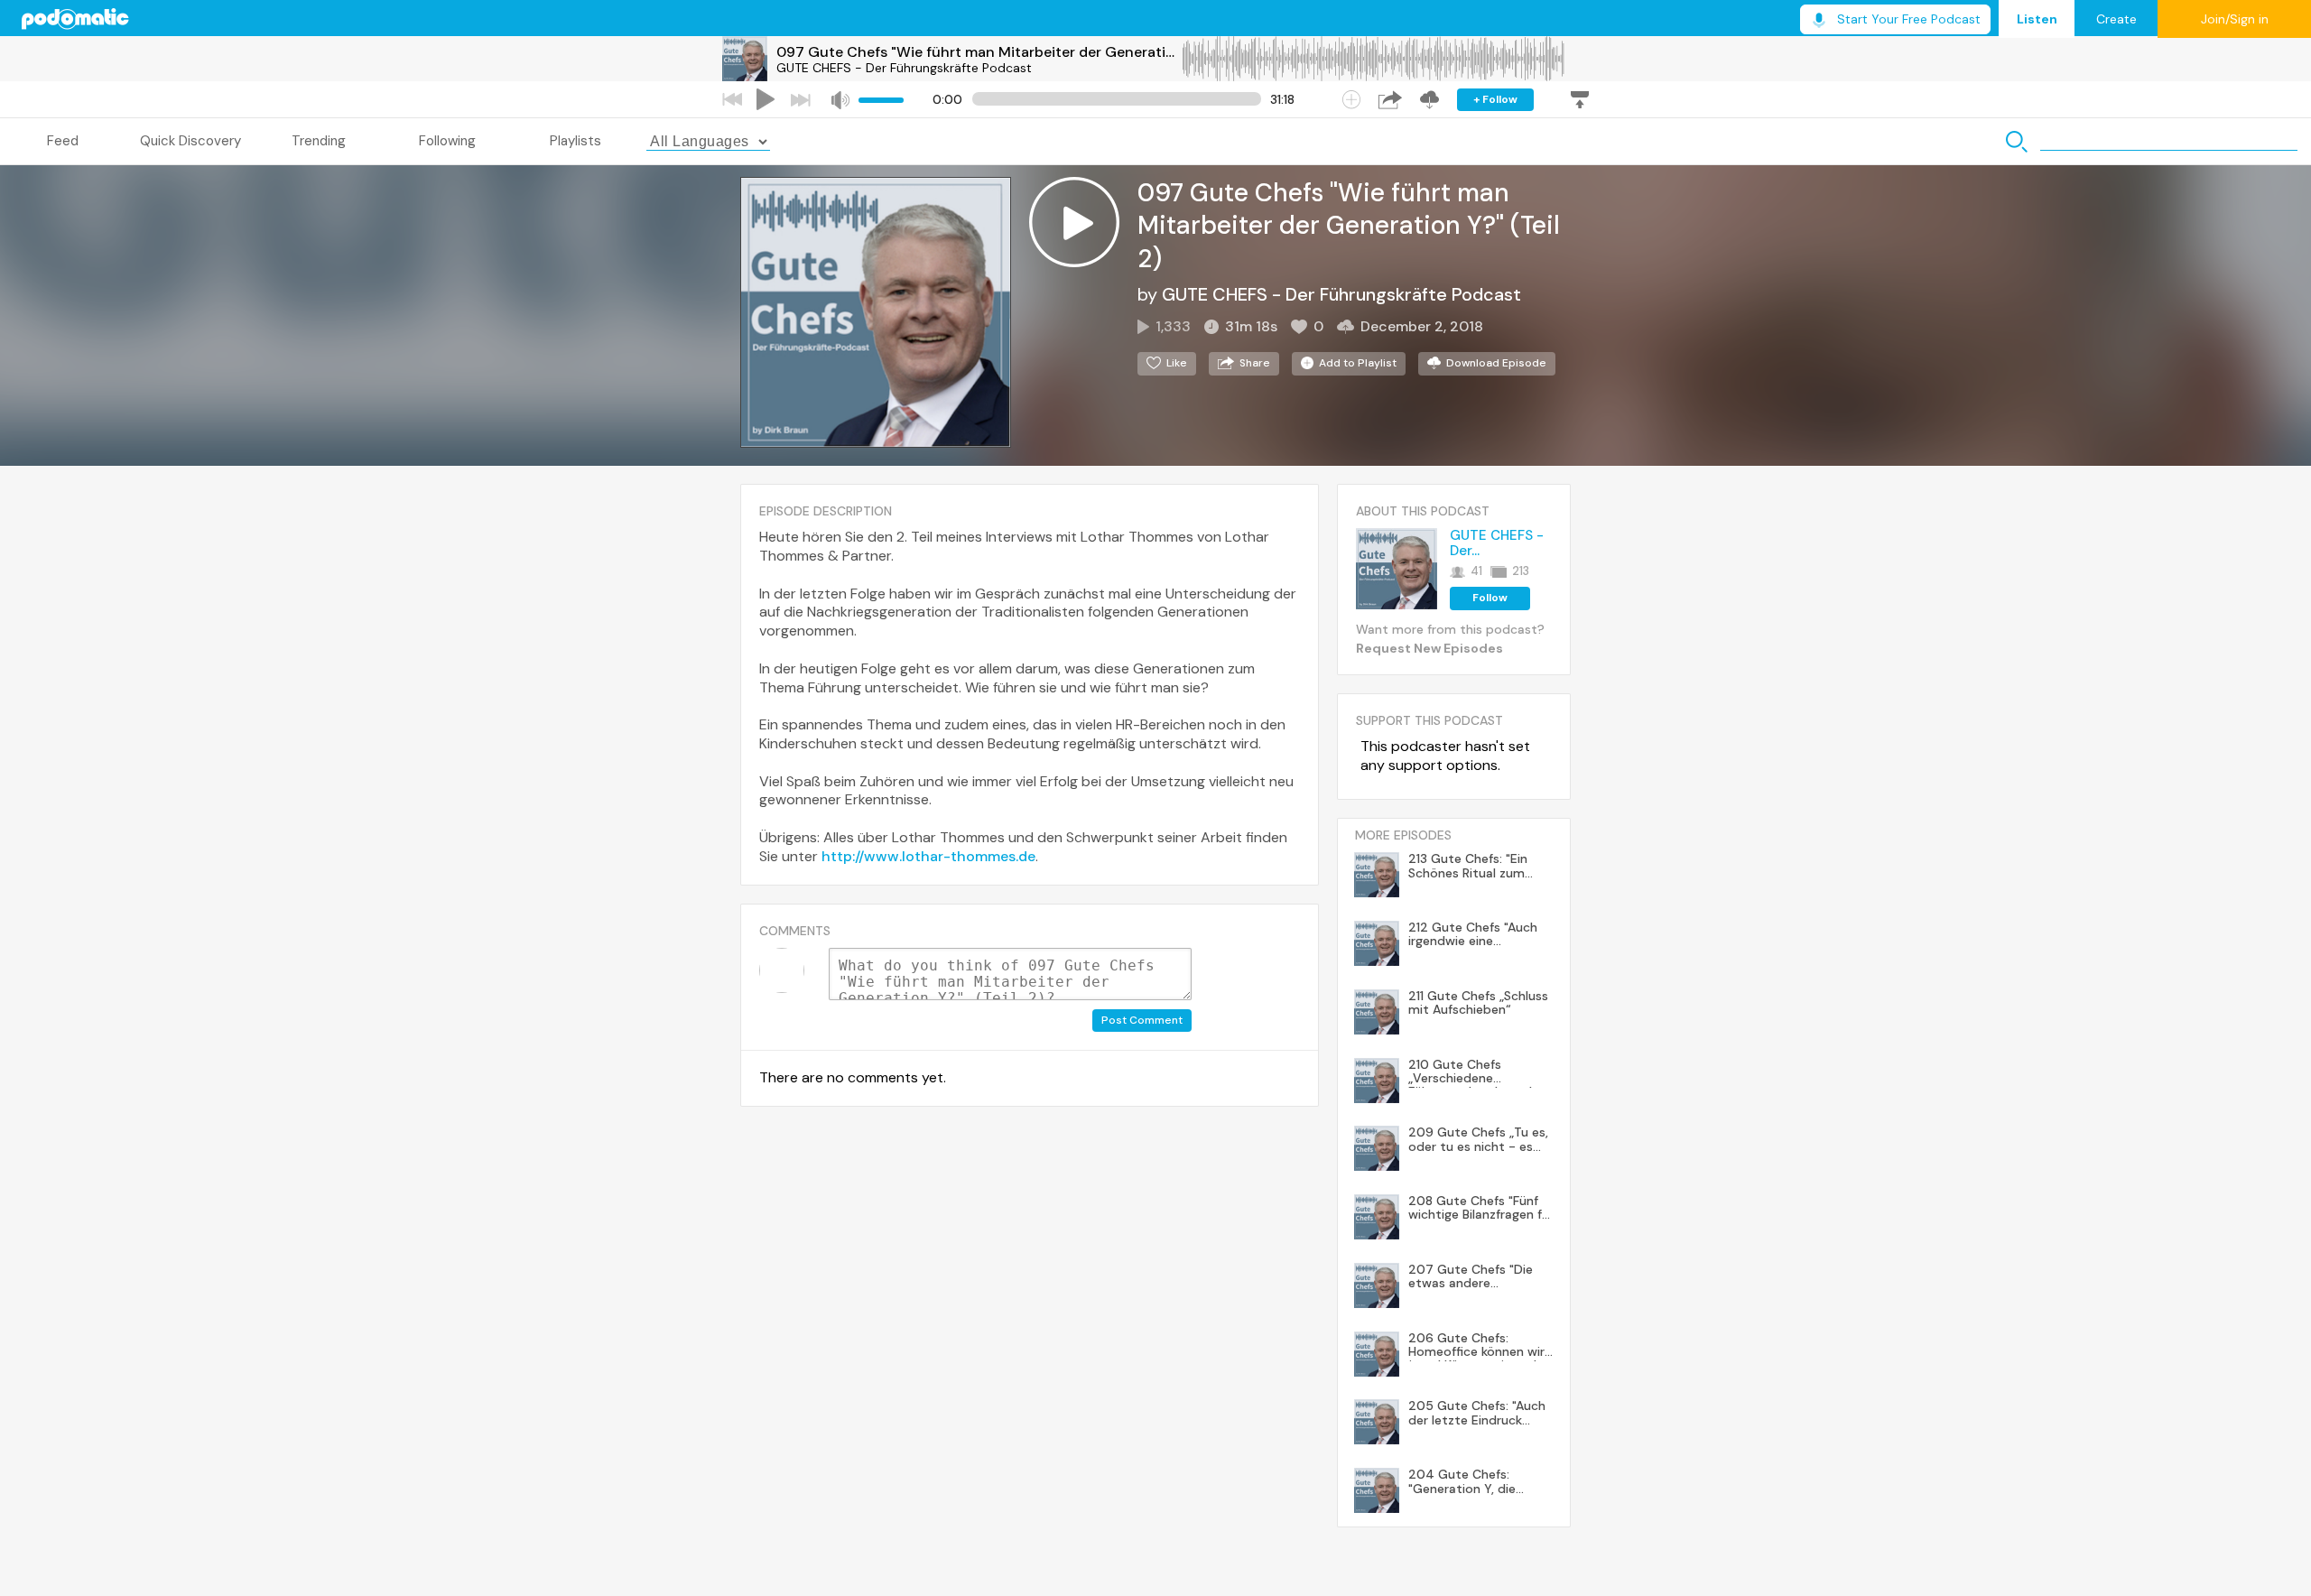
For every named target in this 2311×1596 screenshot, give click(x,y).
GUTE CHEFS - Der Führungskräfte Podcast (904, 68)
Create (2116, 19)
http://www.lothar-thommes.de (928, 856)
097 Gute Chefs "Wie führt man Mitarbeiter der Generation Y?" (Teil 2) (979, 52)
